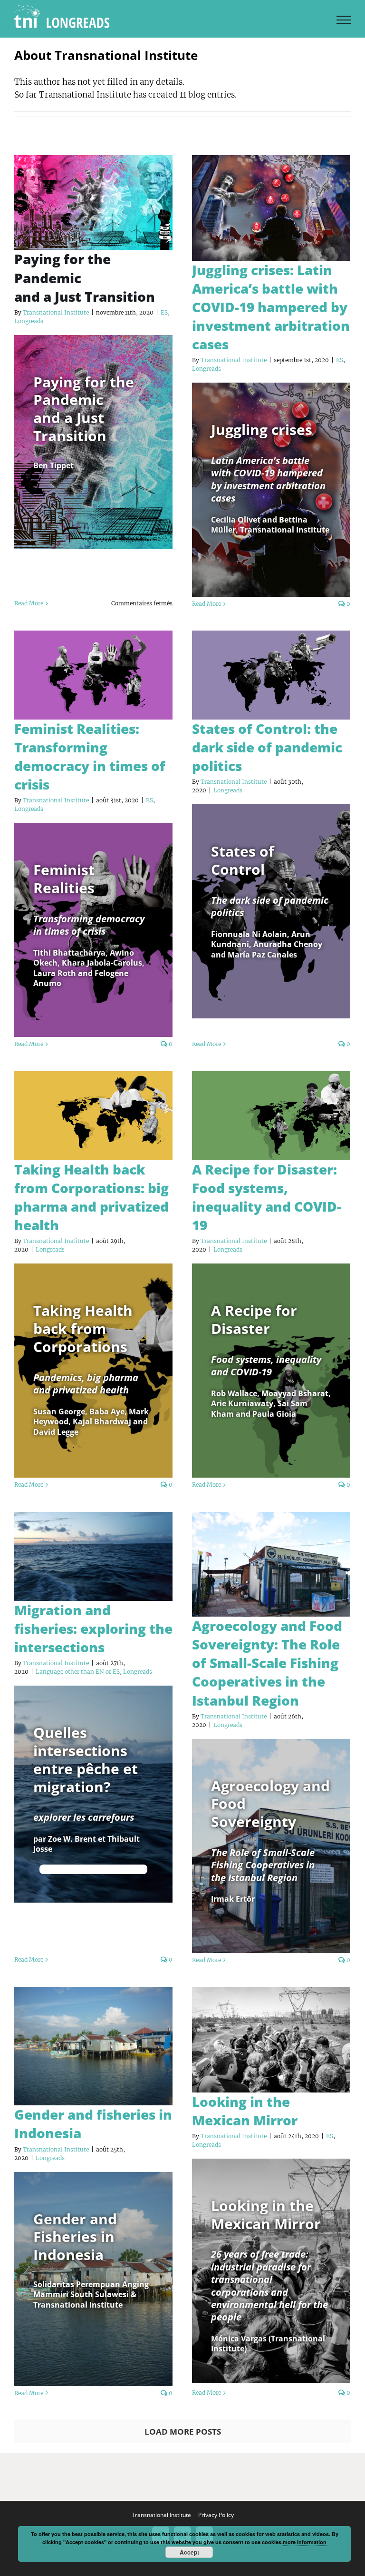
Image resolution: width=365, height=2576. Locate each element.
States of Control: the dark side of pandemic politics (267, 747)
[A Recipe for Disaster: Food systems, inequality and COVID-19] (271, 1116)
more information (305, 2542)
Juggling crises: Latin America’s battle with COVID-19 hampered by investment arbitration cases (271, 307)
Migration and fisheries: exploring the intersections (93, 1629)
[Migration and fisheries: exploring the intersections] (93, 1556)
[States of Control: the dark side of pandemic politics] (271, 675)
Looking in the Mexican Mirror (245, 2111)
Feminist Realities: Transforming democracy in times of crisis (90, 756)
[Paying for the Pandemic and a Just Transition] (93, 203)
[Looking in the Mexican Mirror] (271, 2040)
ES (164, 312)
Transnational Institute (56, 312)
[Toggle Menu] (344, 20)
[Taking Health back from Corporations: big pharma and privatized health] (93, 1116)
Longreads (29, 321)
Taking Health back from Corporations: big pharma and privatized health (91, 1197)
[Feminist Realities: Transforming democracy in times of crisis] (93, 675)
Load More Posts (183, 2432)
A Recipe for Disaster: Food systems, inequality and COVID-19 (267, 1197)
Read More (29, 603)
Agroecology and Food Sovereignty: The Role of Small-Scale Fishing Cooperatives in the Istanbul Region (267, 1663)
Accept (189, 2552)
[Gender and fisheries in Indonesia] (93, 2046)
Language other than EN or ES (78, 1672)
